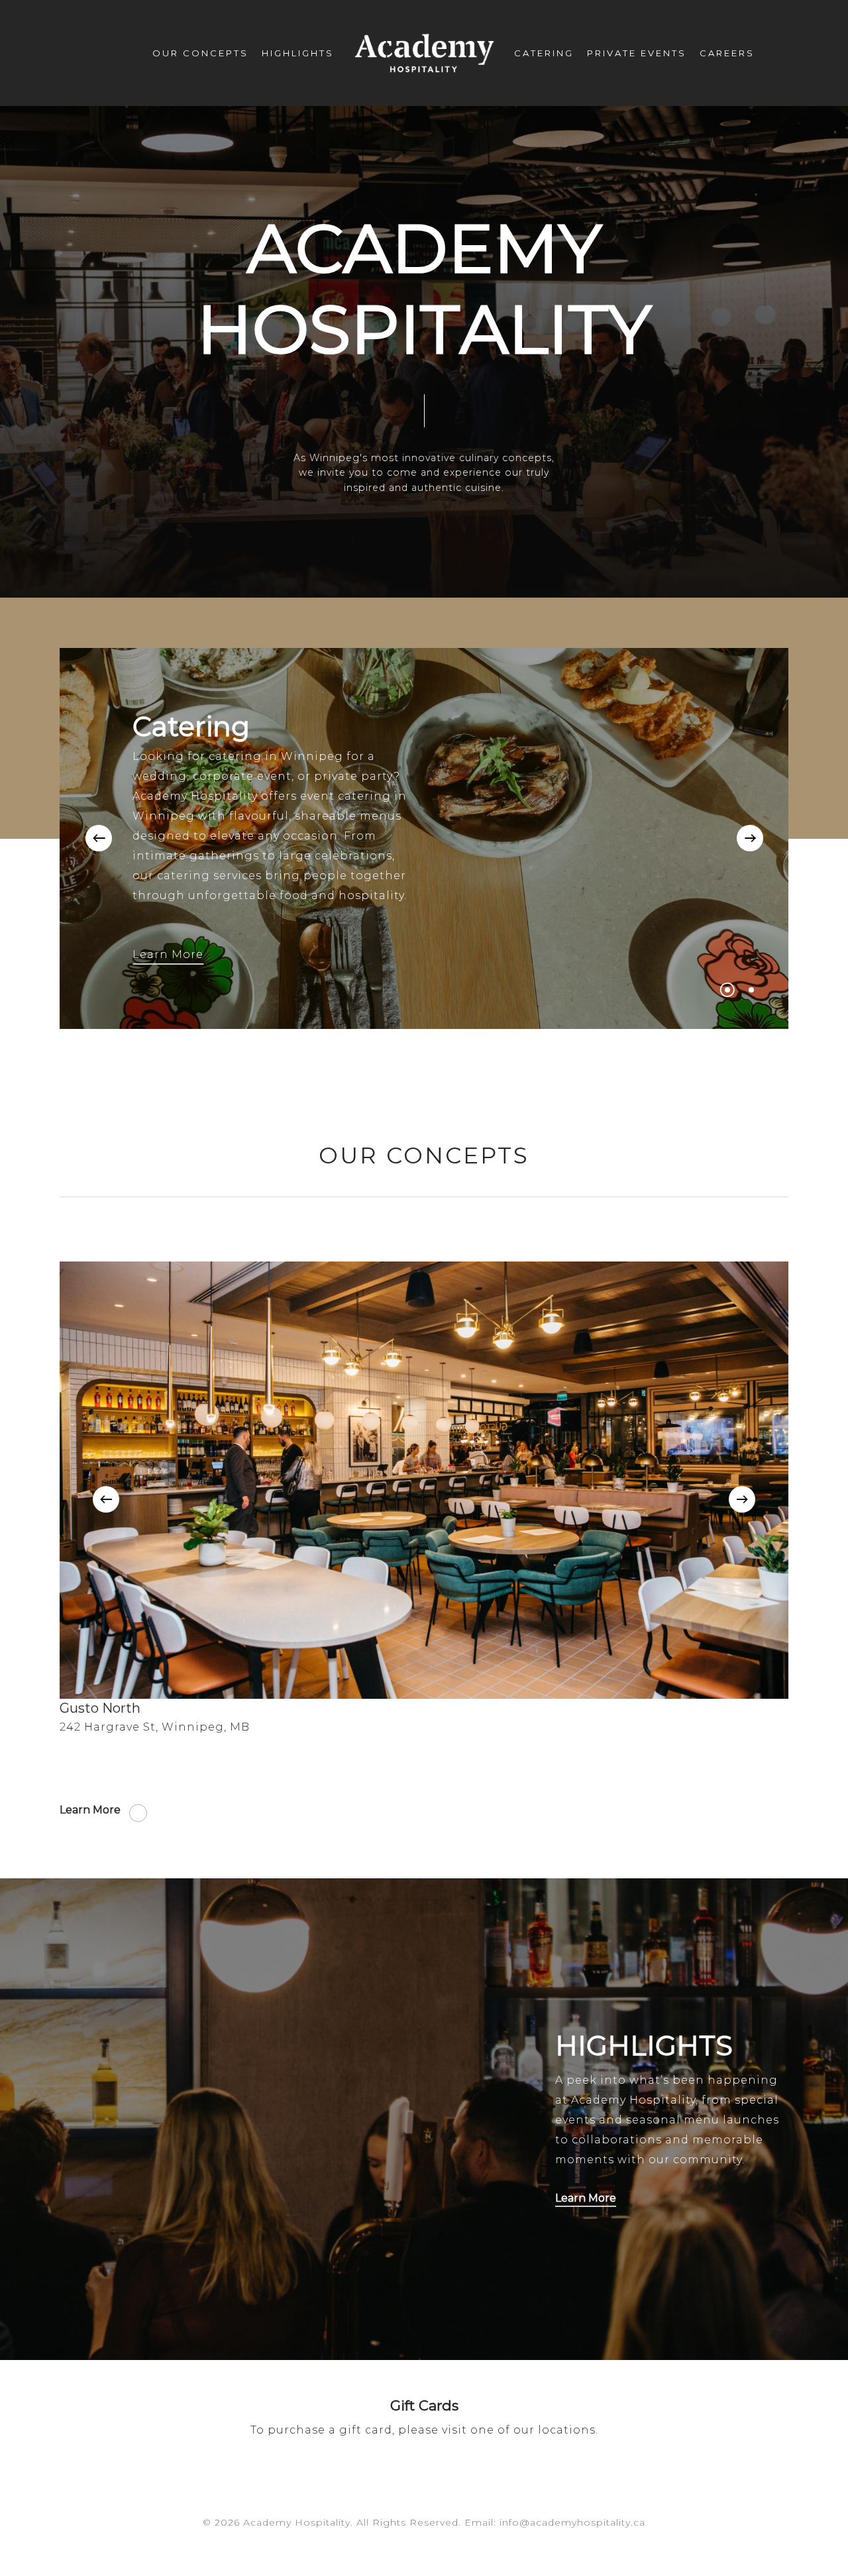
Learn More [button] (168, 954)
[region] (424, 1499)
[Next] (750, 838)
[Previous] (99, 838)
